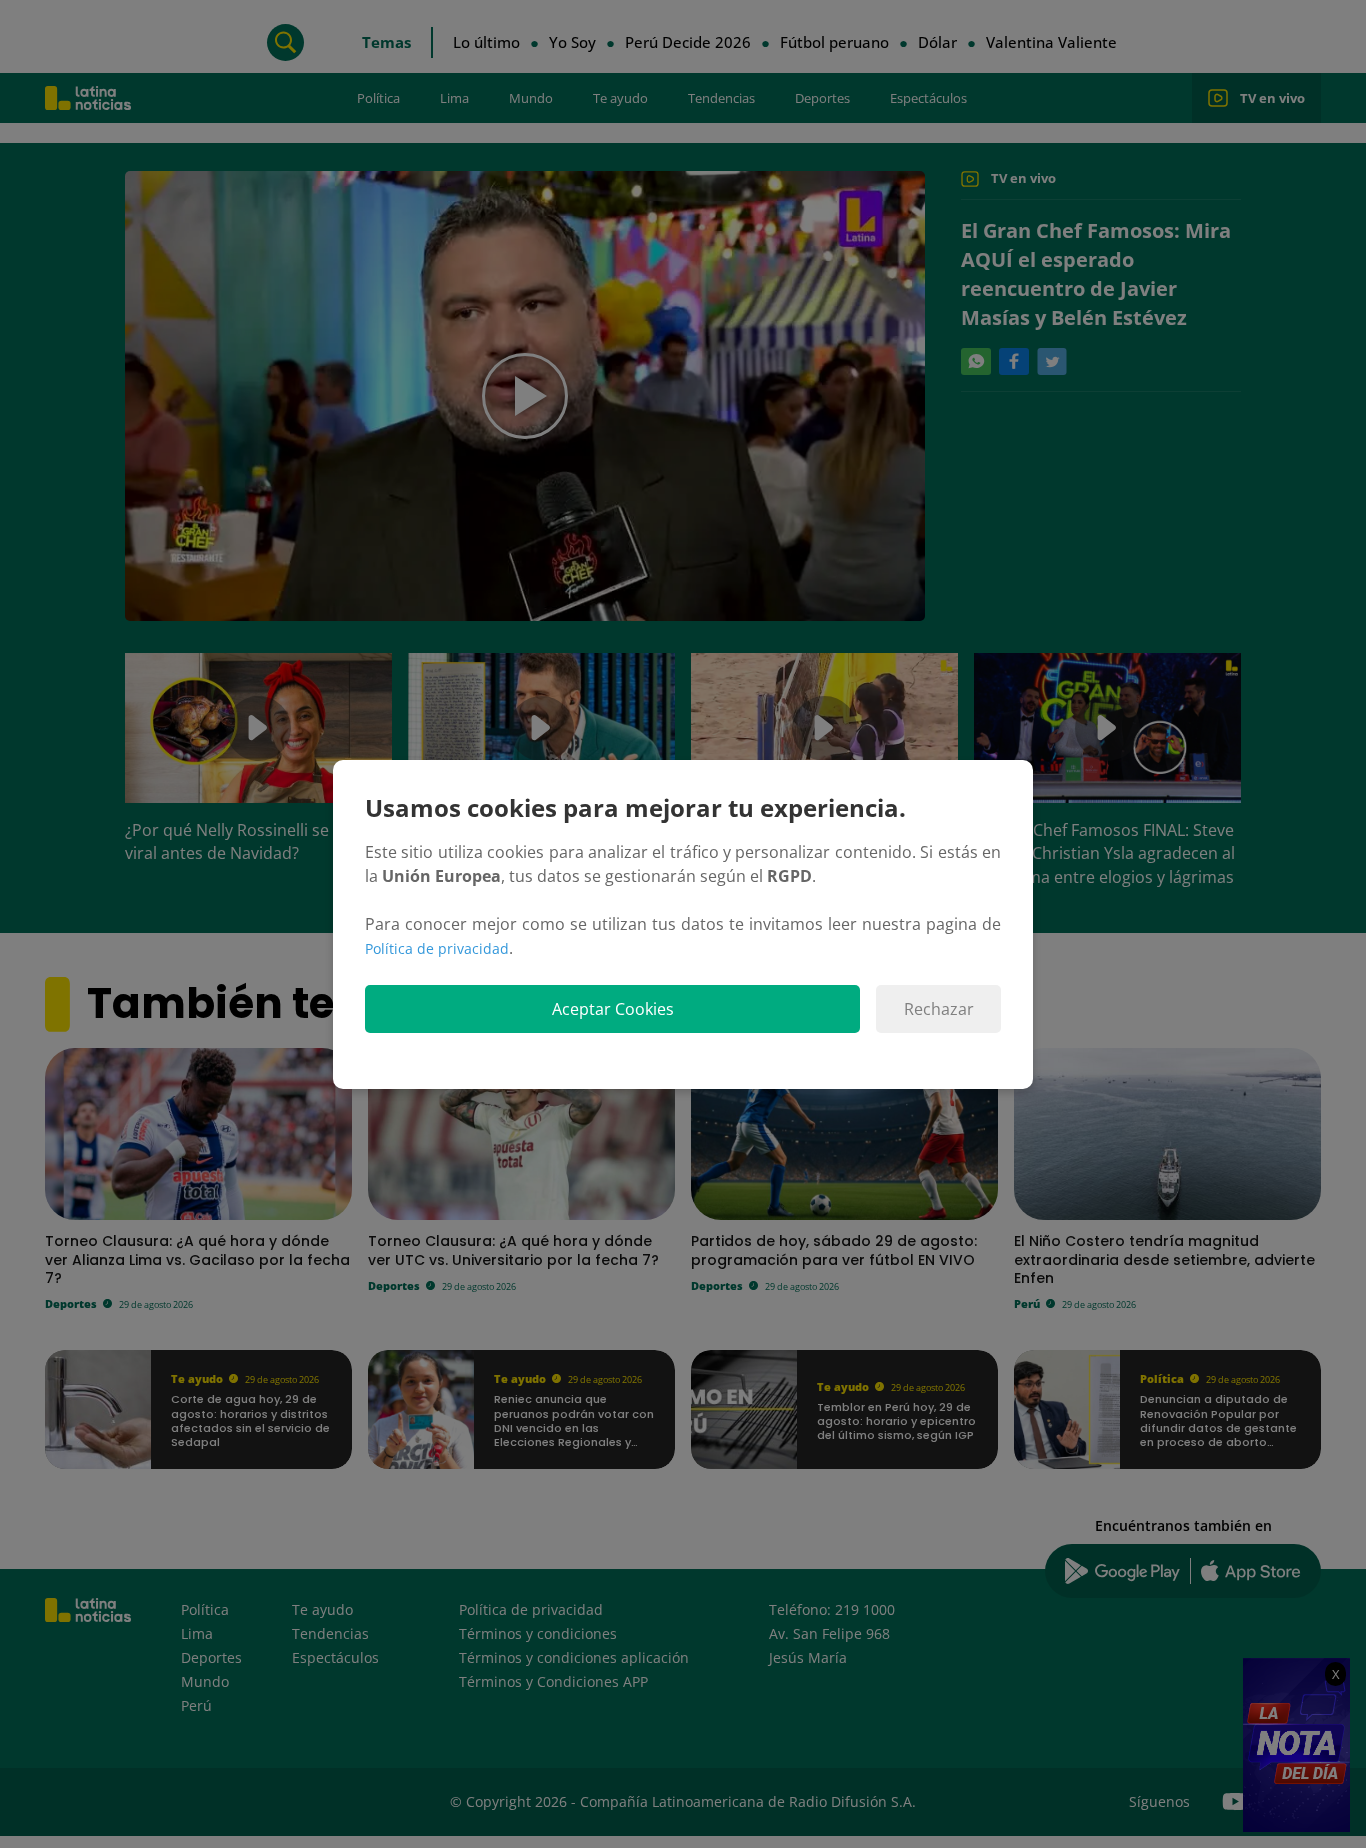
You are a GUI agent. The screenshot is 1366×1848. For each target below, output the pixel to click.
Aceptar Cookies (613, 1009)
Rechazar (939, 1009)
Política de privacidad (437, 948)
